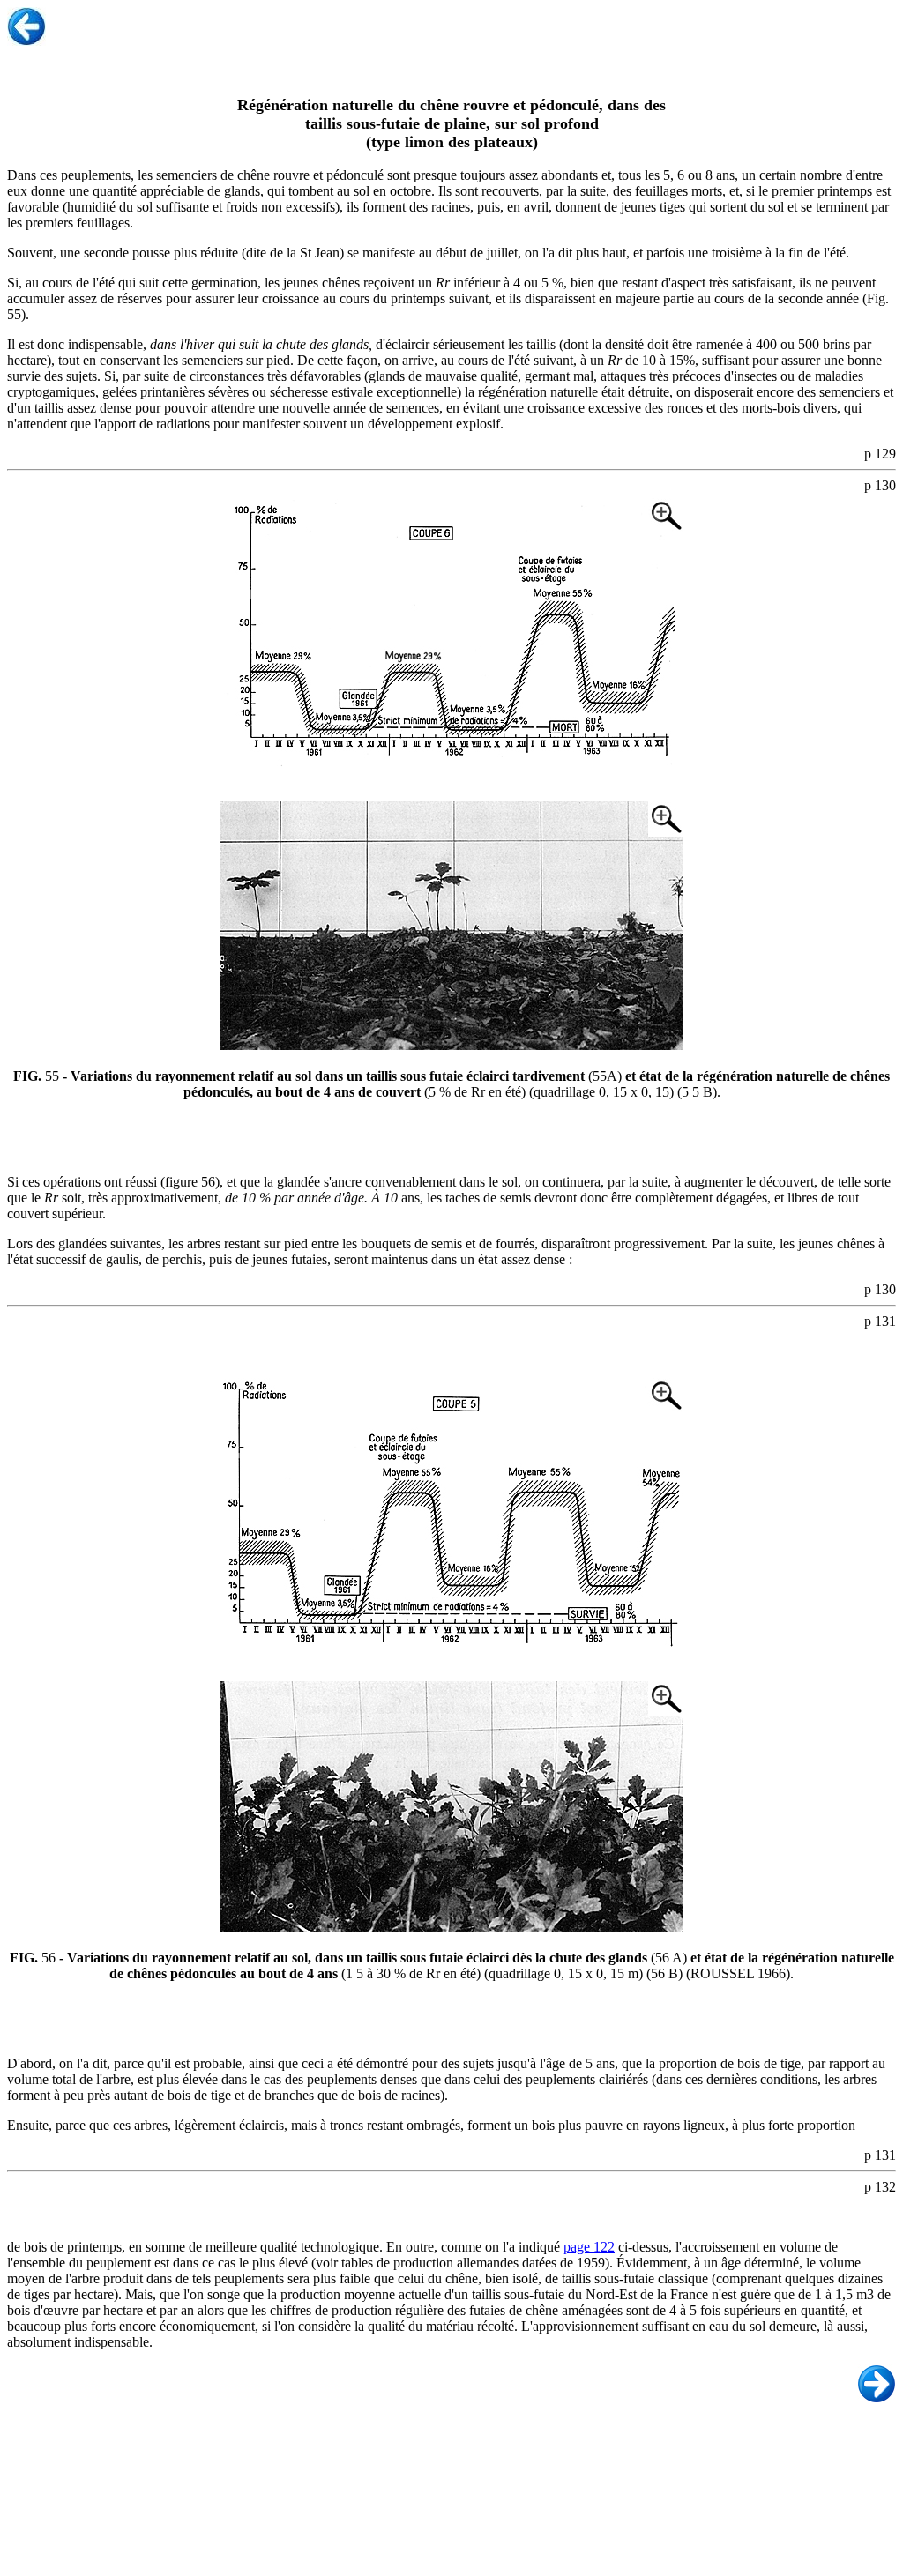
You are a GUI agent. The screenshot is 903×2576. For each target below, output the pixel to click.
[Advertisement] (455, 2497)
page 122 (589, 2247)
